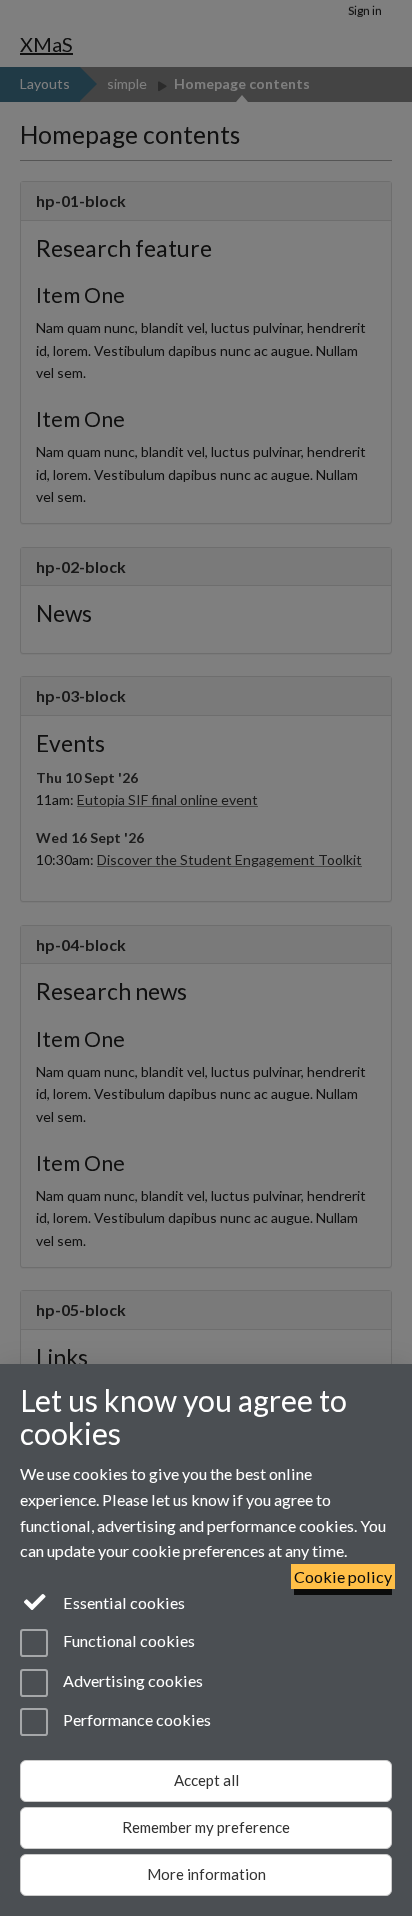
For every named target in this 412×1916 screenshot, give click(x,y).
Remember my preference (206, 1827)
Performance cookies (135, 1719)
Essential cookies (122, 1602)
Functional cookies (127, 1641)
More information (206, 1874)
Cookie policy (343, 1576)
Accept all (206, 1780)
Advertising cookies (131, 1680)
